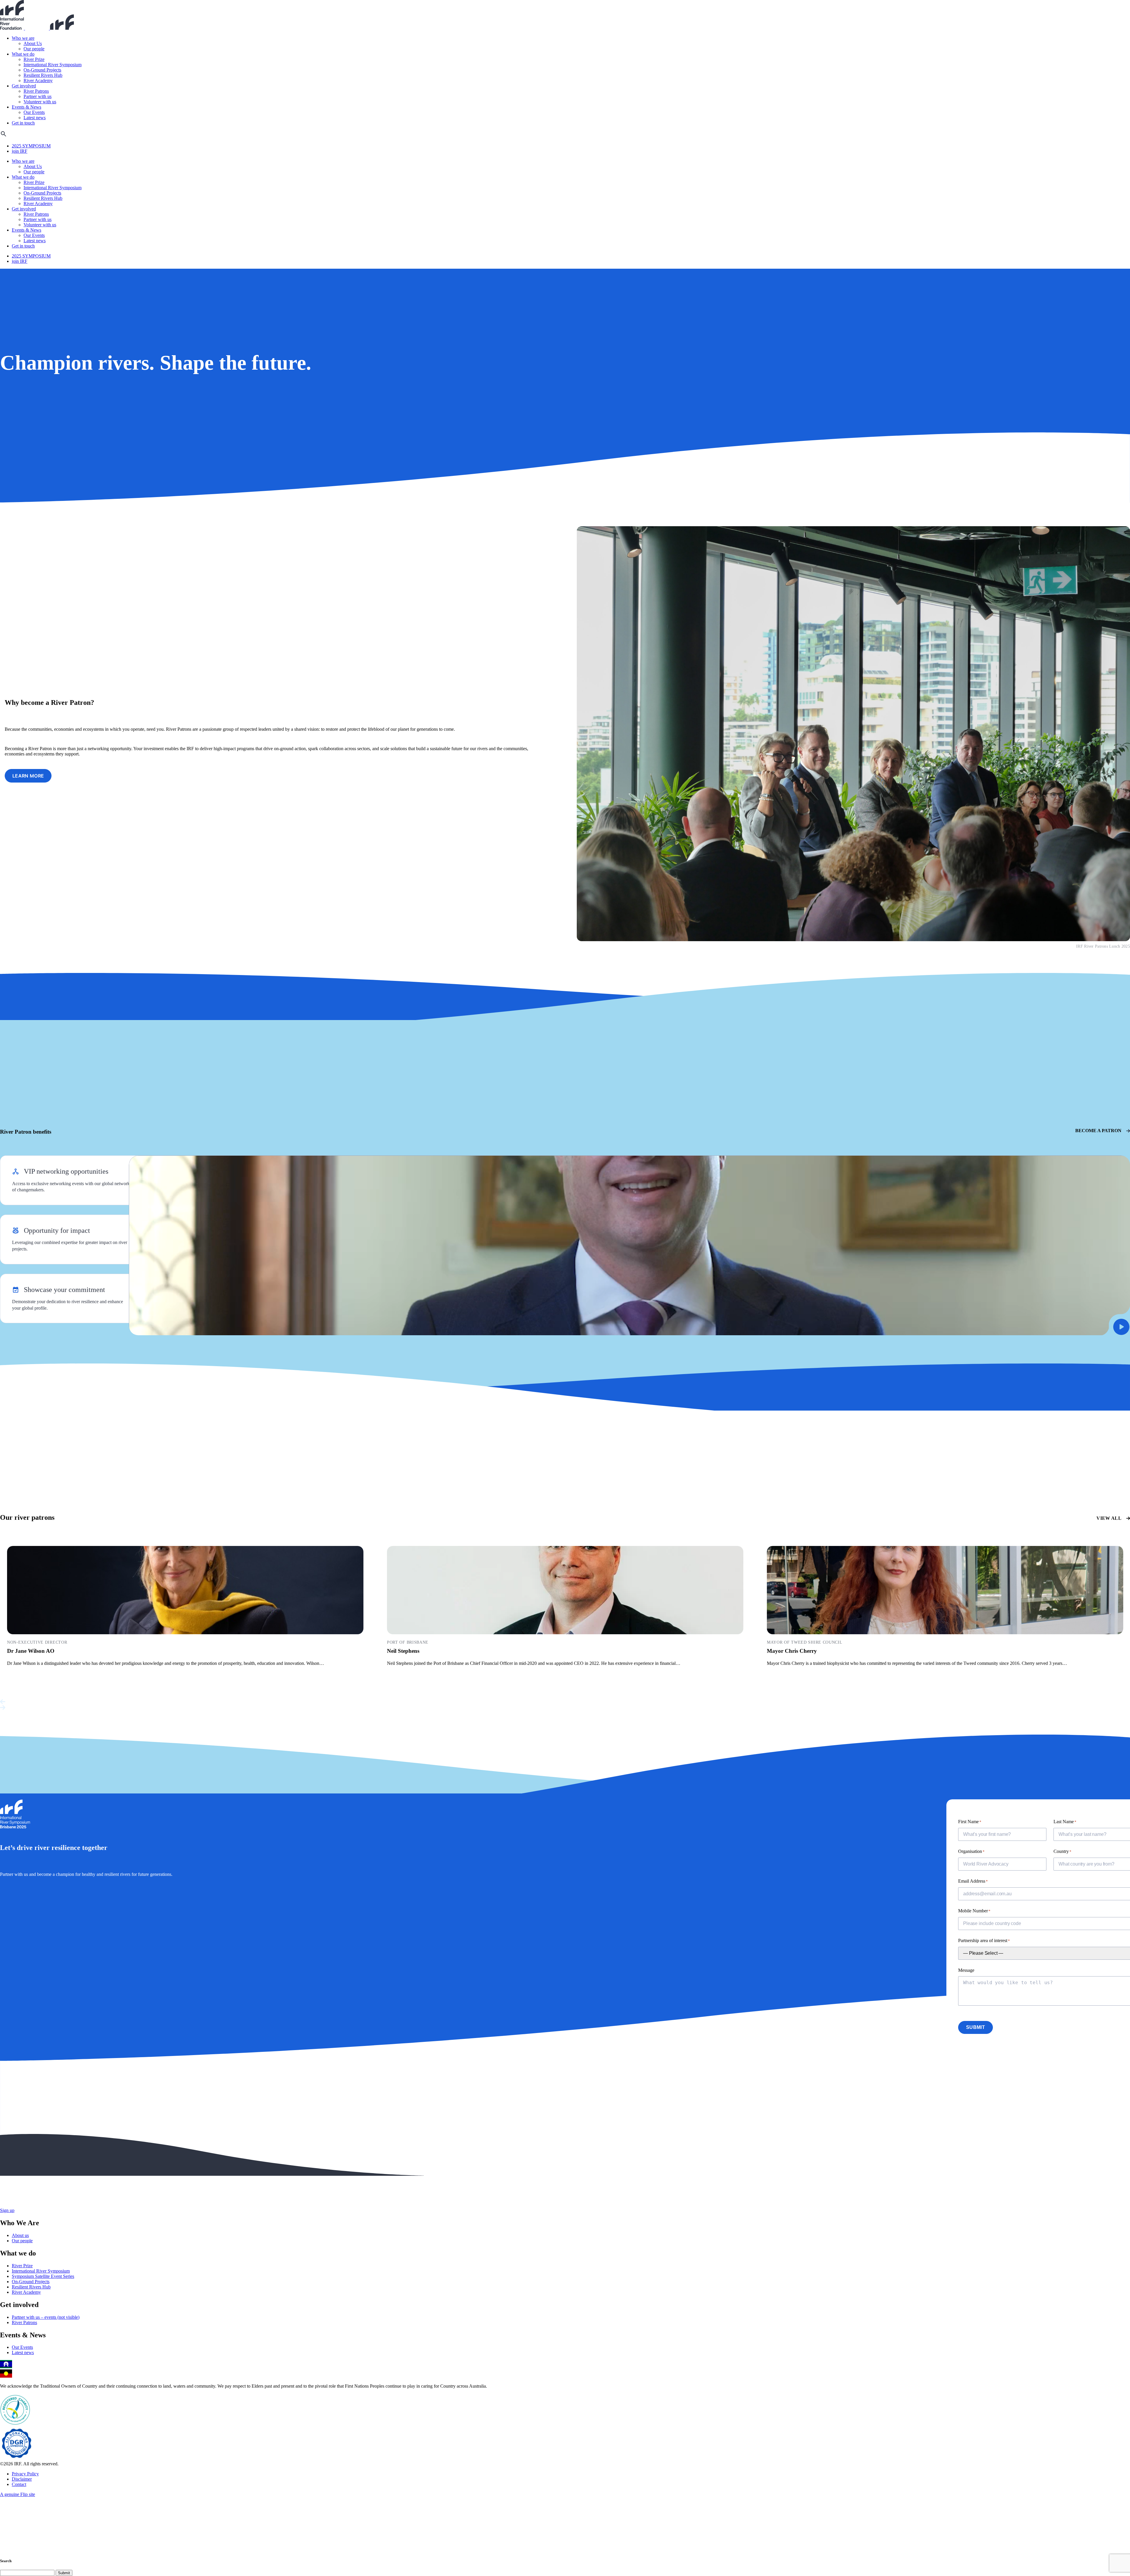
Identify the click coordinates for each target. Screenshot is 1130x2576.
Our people (34, 49)
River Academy (38, 80)
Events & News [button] (26, 107)
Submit (976, 2027)
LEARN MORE (28, 776)
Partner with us (38, 96)
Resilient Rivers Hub (43, 75)
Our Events (34, 112)
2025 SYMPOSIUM (31, 146)
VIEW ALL (1109, 1518)
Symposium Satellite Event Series (43, 2276)
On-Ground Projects (42, 70)
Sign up (7, 2210)
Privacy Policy (25, 2474)
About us (20, 2235)
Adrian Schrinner (788, 1651)
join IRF (20, 151)
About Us (33, 43)
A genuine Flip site (18, 2494)
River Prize (34, 59)
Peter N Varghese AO (33, 1651)
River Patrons (36, 91)
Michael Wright (406, 1651)
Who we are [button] (23, 38)
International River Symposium (53, 65)
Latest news (35, 118)
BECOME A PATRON (1098, 1131)
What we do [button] (23, 54)
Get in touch (23, 123)
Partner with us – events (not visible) (46, 2317)
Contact (19, 2484)
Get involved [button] (24, 86)
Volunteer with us (40, 102)
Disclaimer (22, 2479)
